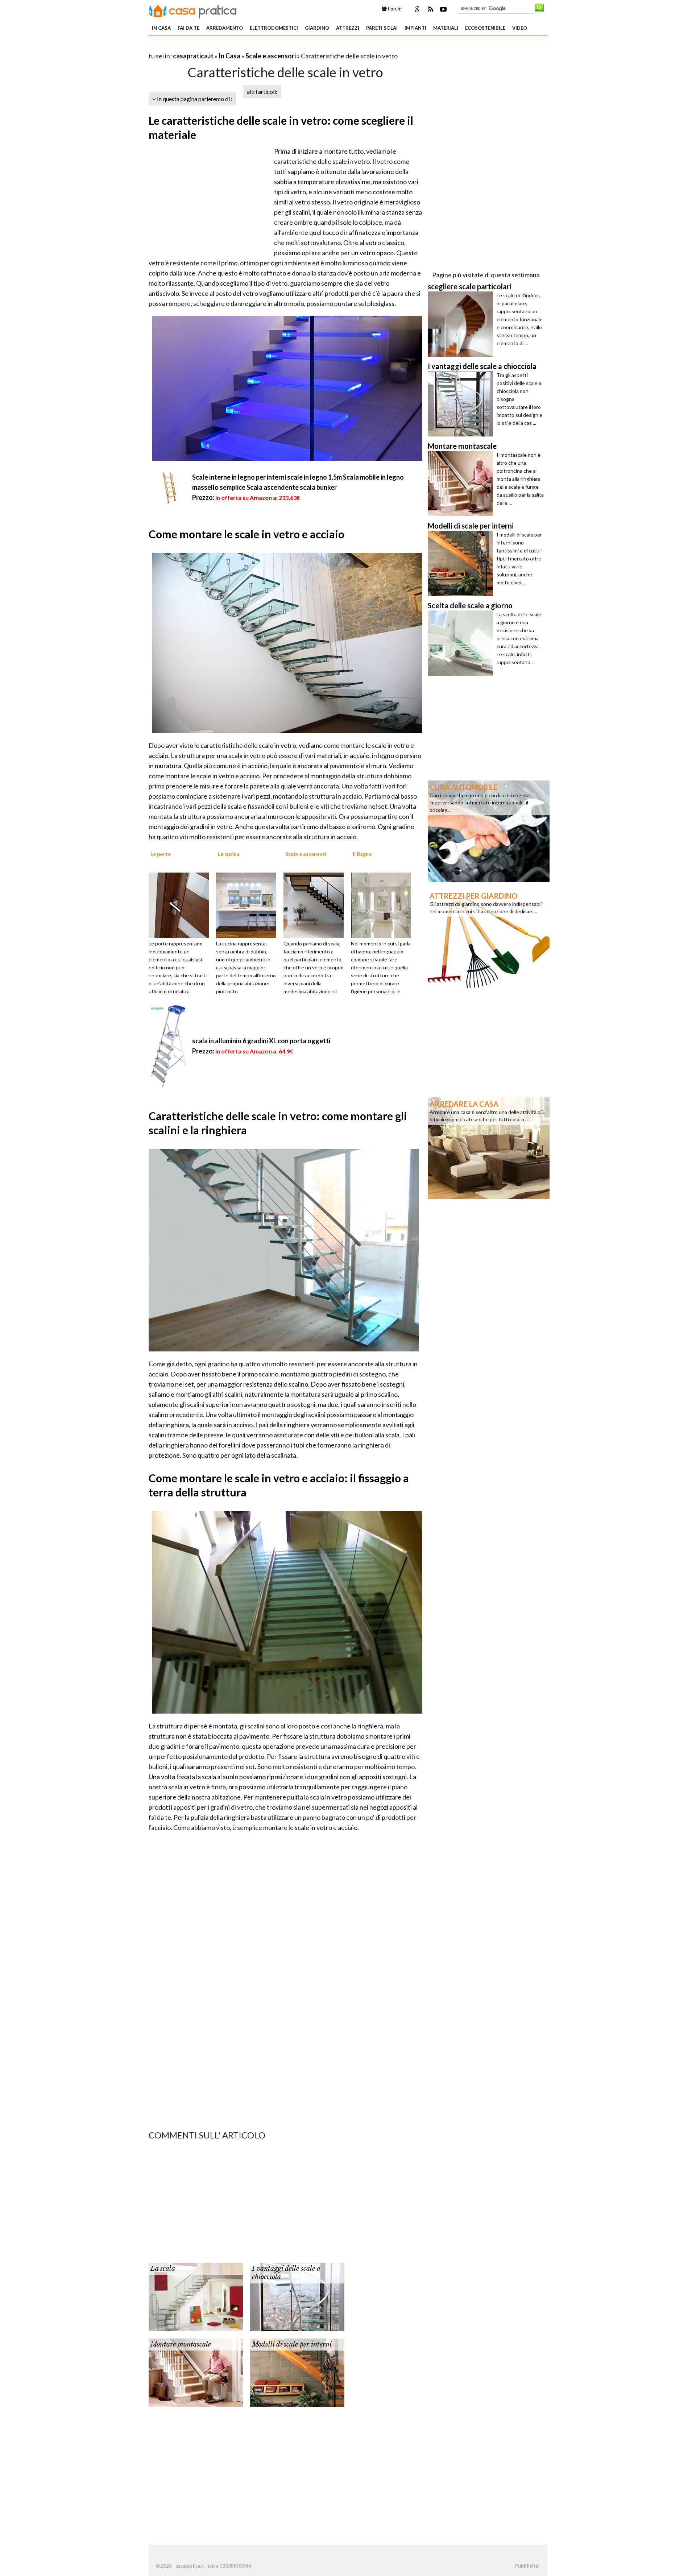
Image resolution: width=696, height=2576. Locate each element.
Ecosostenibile (485, 28)
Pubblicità (527, 2566)
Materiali (446, 28)
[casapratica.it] (193, 10)
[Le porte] (181, 904)
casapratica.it (193, 56)
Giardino (317, 28)
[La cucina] (249, 904)
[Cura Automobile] (489, 831)
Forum (394, 9)
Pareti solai (382, 28)
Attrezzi (348, 28)
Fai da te (188, 28)
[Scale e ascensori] (316, 904)
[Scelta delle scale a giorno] (462, 643)
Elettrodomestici (274, 28)
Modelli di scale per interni (292, 2344)
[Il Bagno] (384, 904)
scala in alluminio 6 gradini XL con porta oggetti (261, 1041)
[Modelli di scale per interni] (297, 2372)
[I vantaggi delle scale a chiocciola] (297, 2296)
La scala (163, 2269)
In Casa (161, 28)
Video (520, 28)
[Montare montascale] (196, 2372)
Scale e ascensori (271, 56)
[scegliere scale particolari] (462, 324)
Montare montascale (181, 2344)
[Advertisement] (233, 47)
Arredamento (225, 28)
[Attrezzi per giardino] (489, 939)
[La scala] (196, 2296)
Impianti (415, 28)
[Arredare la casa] (489, 1147)
